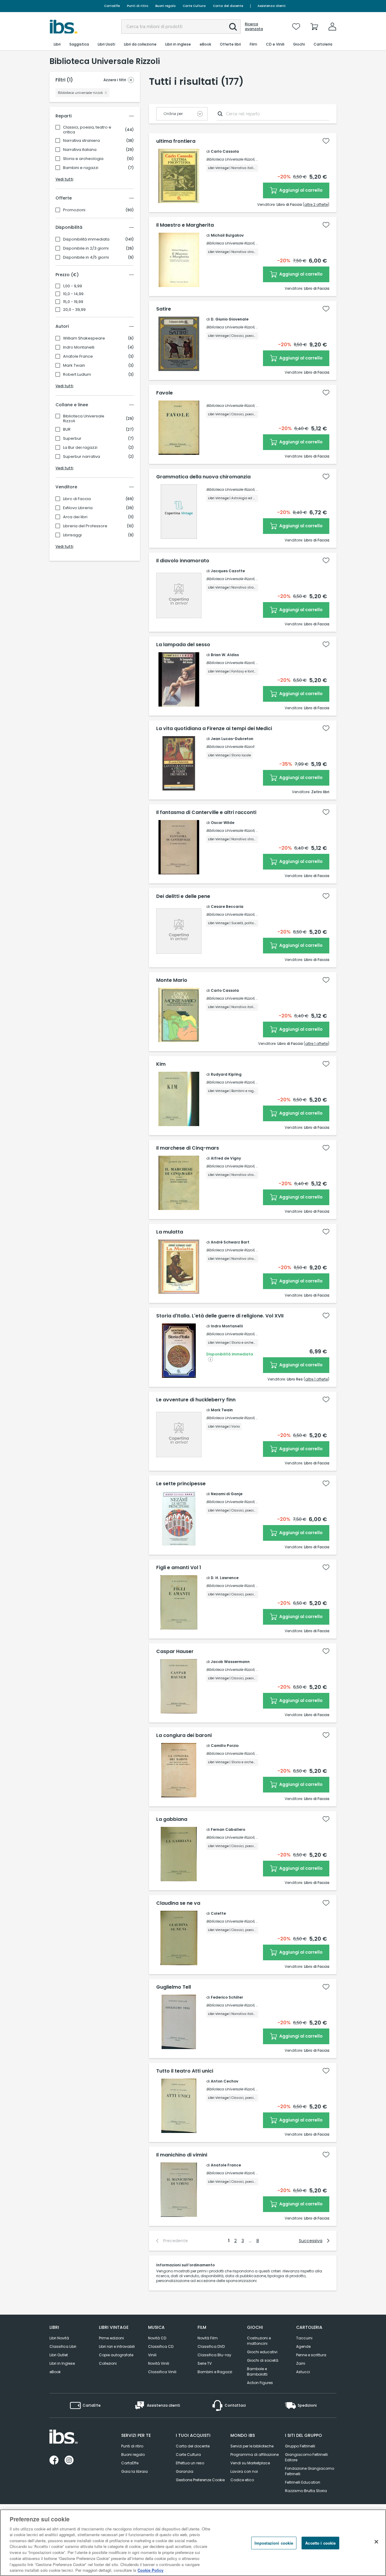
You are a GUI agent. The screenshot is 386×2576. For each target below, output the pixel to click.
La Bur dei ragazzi (80, 448)
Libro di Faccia (77, 499)
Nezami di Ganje (227, 1494)
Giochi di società (263, 2360)
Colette (218, 1913)
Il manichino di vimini (182, 2155)
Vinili (152, 2355)
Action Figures (260, 2383)
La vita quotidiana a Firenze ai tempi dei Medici (214, 729)
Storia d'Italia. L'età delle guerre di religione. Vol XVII (220, 1316)
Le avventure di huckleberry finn (196, 1400)
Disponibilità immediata (86, 239)
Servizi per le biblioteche (252, 2446)
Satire (164, 309)
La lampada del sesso (183, 645)
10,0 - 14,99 (73, 294)
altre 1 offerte (316, 1044)
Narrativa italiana (80, 150)
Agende (303, 2346)
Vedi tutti (64, 179)
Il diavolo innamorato (183, 561)
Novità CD (157, 2338)
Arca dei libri (75, 517)
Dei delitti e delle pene (183, 896)
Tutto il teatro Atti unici (185, 2071)
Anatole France (78, 356)
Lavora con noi (244, 2471)
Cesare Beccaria (227, 907)
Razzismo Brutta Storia (306, 2491)
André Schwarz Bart (230, 1242)
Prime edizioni (111, 2338)
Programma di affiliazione (255, 2455)
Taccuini (304, 2338)
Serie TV (205, 2363)
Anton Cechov (225, 2081)
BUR (67, 429)
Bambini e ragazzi (81, 168)
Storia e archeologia (83, 159)
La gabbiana (172, 1819)
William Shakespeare (84, 338)
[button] (233, 27)
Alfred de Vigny (226, 1158)
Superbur (72, 439)
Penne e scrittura (311, 2355)
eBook (55, 2372)
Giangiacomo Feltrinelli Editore (306, 2457)
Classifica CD (161, 2346)
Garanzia (185, 2471)
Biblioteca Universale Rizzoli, (231, 159)
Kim (161, 1064)
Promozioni (74, 210)
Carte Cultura (194, 6)
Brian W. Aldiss (225, 655)
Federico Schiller (227, 1997)
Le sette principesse (181, 1484)
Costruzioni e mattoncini (259, 2341)
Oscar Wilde (223, 823)
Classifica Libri (63, 2346)
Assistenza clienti (272, 6)
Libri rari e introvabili (117, 2346)
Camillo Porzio (225, 1746)
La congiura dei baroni (184, 1735)
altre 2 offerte (316, 204)
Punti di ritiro (138, 6)
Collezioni (108, 2363)
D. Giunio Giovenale (230, 319)
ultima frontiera (176, 141)
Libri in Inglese (62, 2363)
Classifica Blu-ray (214, 2355)
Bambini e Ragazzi (215, 2372)
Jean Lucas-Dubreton (232, 739)
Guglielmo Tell (174, 1987)
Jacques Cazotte (228, 571)
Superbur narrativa (82, 457)
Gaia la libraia (134, 2471)
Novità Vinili (159, 2363)
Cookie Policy (150, 2570)
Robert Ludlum (77, 375)
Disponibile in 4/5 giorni (86, 257)
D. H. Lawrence (225, 1578)
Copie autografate (116, 2355)
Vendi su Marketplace (250, 2463)
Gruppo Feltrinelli (300, 2446)
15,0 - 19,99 (73, 302)
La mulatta (170, 1232)
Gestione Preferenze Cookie (200, 2480)
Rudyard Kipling (226, 1074)
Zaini (301, 2363)
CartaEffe (112, 6)
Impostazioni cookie (274, 2543)
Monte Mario (172, 980)
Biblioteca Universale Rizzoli (84, 419)
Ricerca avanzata (254, 27)
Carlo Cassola (225, 151)
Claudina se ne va (178, 1903)
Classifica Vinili (162, 2372)
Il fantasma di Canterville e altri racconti (206, 812)
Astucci (303, 2372)
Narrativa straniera (81, 141)
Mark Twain (74, 365)
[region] (193, 2543)
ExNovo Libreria (78, 508)
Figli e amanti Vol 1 (179, 1568)
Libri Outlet (59, 2355)
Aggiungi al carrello (301, 190)
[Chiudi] (376, 2542)
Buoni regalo (165, 6)
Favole (165, 393)
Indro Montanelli (79, 347)
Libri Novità (59, 2338)
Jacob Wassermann (230, 1662)
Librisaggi (72, 535)
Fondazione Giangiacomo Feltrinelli (310, 2471)
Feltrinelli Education (303, 2482)
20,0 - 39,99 (74, 310)
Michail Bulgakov (227, 235)
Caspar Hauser (175, 1652)
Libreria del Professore (85, 526)
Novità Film (208, 2338)
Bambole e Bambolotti (257, 2372)
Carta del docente (228, 6)
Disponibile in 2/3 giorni (86, 248)
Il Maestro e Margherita (185, 225)
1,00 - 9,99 (73, 286)
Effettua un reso (190, 2463)
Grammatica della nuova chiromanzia (203, 477)
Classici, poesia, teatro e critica (87, 130)
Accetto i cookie (320, 2543)
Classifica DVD (211, 2346)
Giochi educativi (262, 2352)
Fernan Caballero (228, 1829)
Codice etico (242, 2480)
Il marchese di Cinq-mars (188, 1148)
